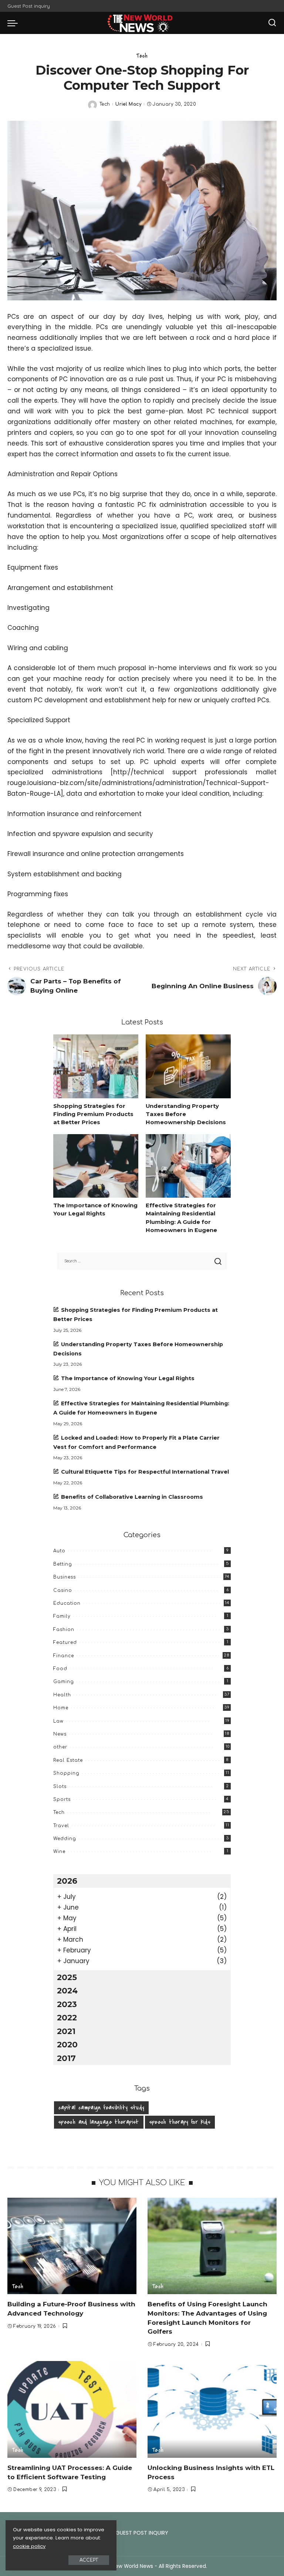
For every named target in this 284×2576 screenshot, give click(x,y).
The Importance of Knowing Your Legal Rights (128, 1378)
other (60, 1747)
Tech (142, 56)
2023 (67, 2004)
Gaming (64, 1682)
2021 (66, 2031)
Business (65, 1577)
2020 (67, 2044)
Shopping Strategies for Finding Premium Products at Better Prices (93, 1114)
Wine (59, 1852)
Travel (61, 1826)
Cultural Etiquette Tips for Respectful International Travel (145, 1472)
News (60, 1734)
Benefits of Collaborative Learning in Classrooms (132, 1497)
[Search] (272, 23)
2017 (66, 2058)
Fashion (64, 1630)
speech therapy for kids (180, 2122)
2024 (67, 1990)
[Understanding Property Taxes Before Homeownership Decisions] (188, 1066)
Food (60, 1669)
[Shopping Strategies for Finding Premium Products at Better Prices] (96, 1066)
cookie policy (29, 2546)
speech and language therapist (99, 2122)
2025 (67, 1977)
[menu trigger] (14, 23)
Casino (63, 1590)
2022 (67, 2017)
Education (67, 1603)
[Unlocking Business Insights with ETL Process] (212, 2409)
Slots (60, 1787)
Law (58, 1721)
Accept (89, 2560)
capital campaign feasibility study (101, 2108)
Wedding (65, 1839)
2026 (67, 1881)
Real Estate (68, 1760)
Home (61, 1708)
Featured (65, 1642)
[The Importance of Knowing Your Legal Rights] (96, 1166)
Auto (59, 1551)
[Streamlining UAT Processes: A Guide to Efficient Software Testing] (72, 2409)
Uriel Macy (128, 104)
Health (62, 1695)
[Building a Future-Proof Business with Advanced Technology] (72, 2246)
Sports (62, 1799)
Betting (63, 1564)
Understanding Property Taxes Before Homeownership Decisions (186, 1114)
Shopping (66, 1773)
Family (62, 1616)
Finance (64, 1656)
